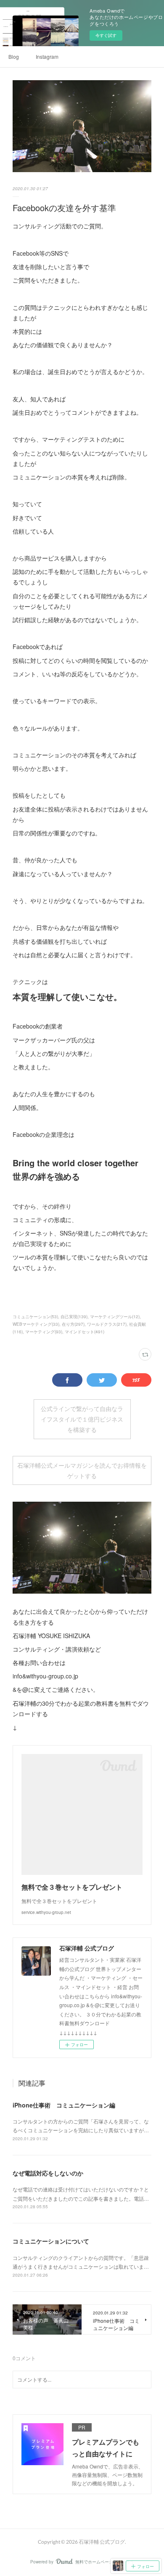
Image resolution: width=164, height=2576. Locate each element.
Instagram (47, 56)
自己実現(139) (74, 1317)
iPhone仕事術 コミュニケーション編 (64, 2105)
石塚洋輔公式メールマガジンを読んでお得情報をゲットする (82, 1471)
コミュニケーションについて (51, 2241)
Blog (14, 56)
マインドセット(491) (85, 1332)
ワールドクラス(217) (107, 1324)
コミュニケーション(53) (35, 1317)
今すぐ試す (106, 35)
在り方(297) (73, 1324)
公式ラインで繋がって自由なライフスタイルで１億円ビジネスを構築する (82, 1419)
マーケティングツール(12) (115, 1317)
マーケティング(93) (44, 1332)
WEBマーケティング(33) (36, 1324)
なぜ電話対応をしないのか (48, 2173)
